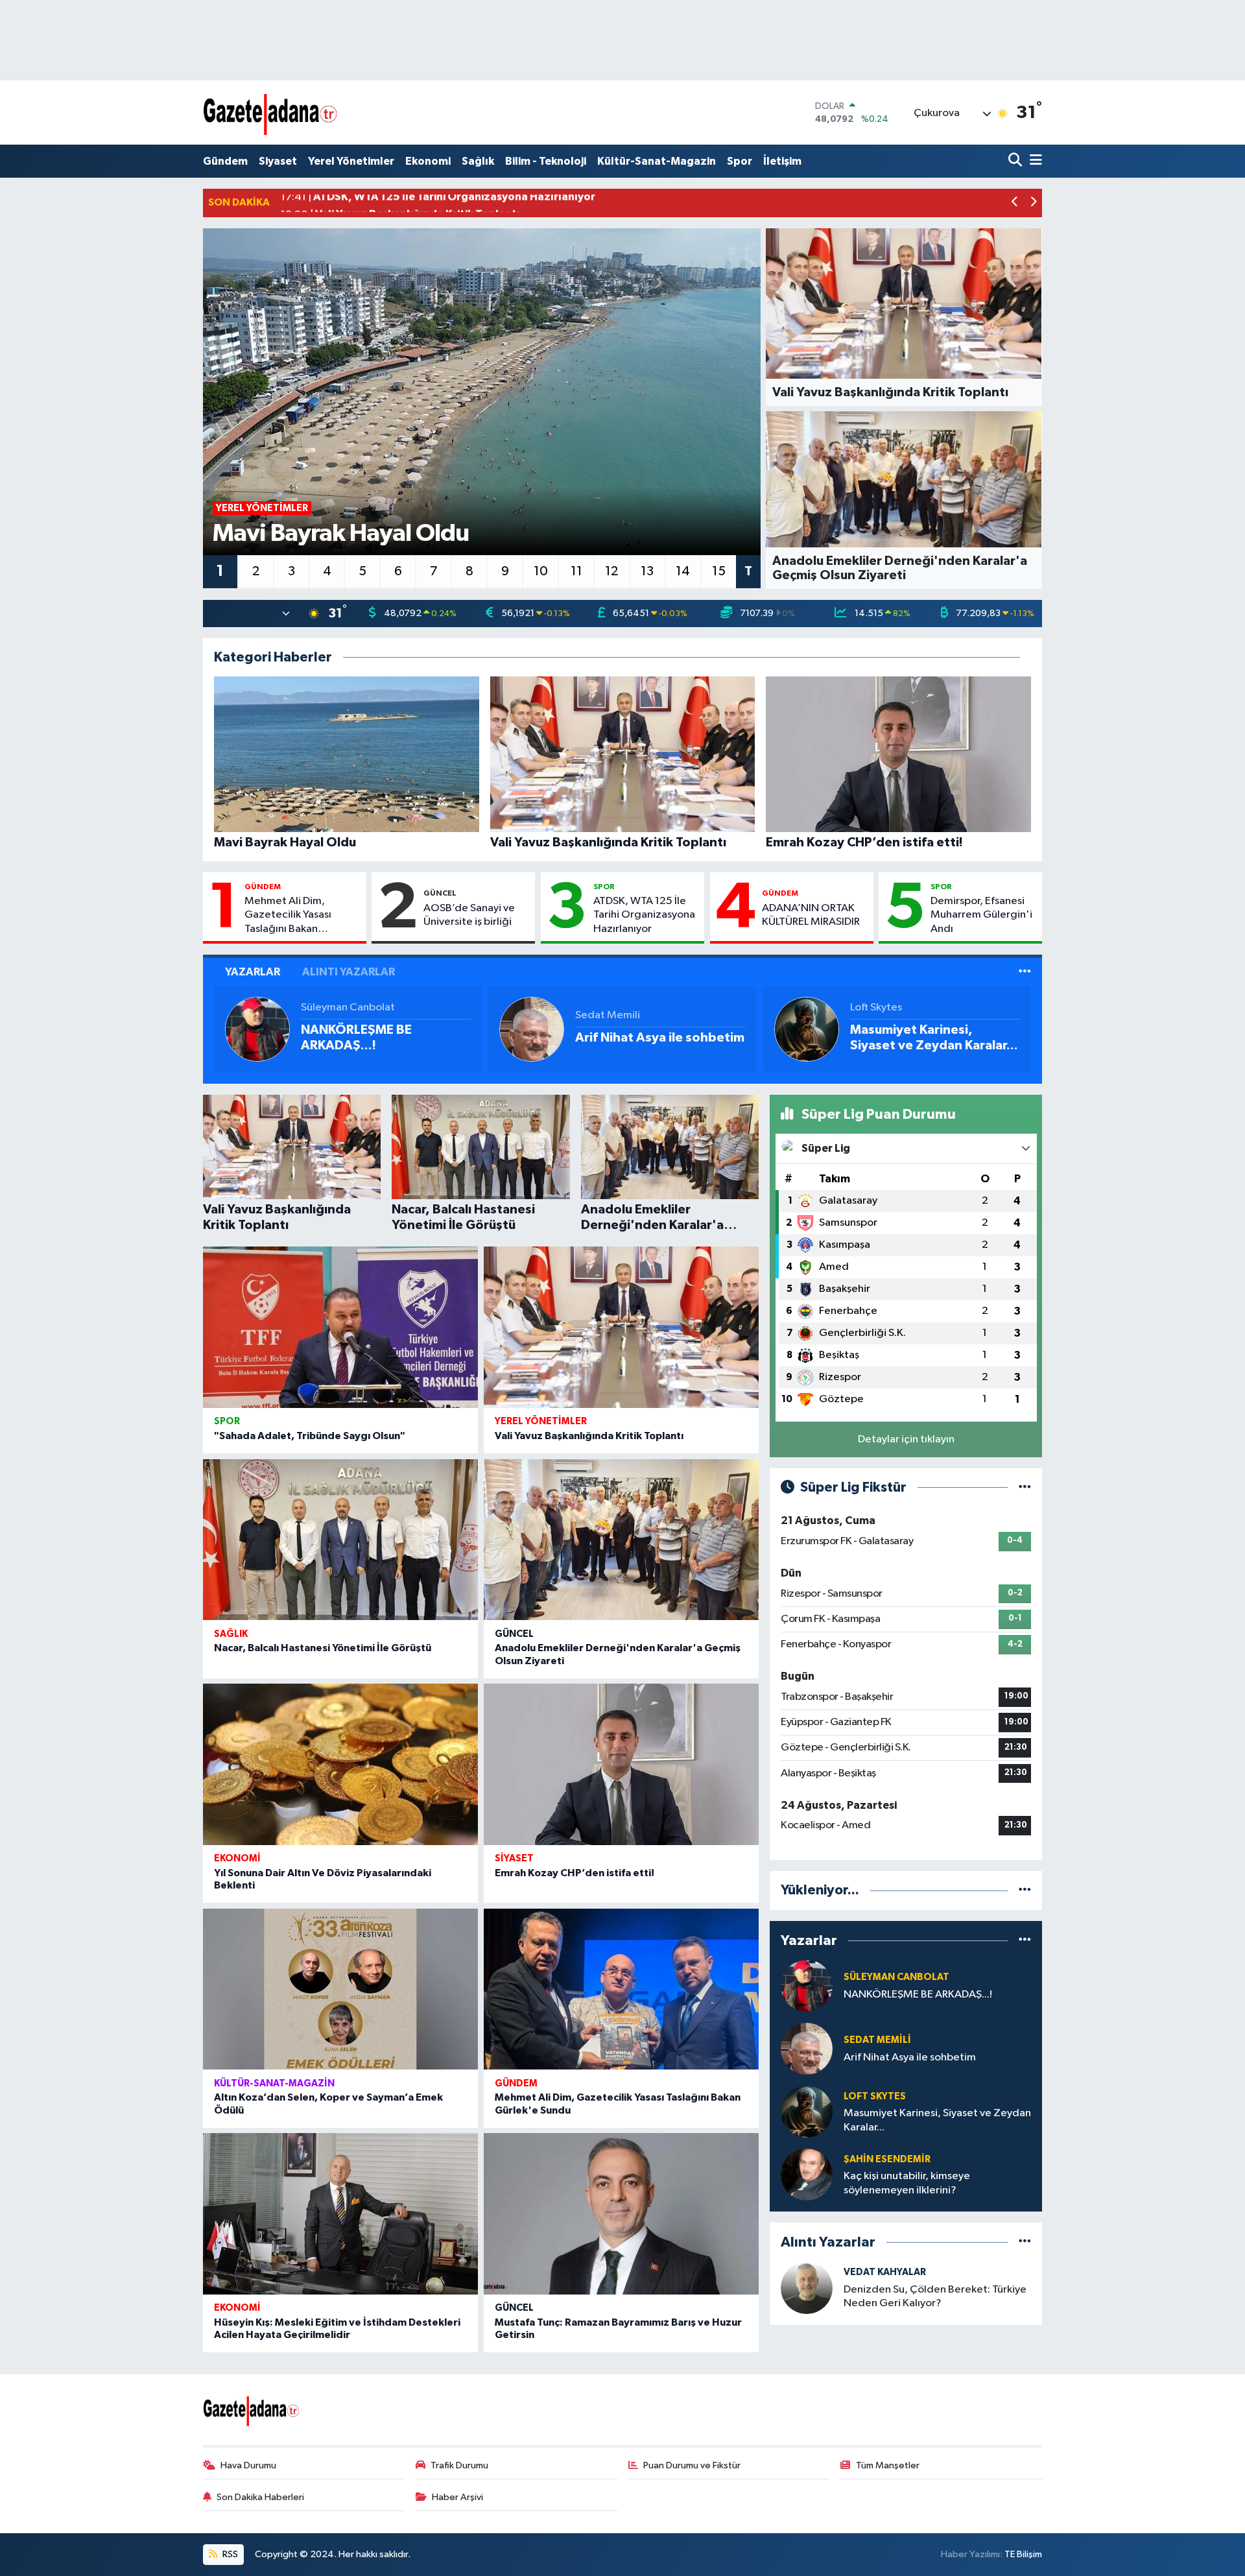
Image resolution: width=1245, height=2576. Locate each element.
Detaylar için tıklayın (906, 1439)
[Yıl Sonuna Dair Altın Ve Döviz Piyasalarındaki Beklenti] (340, 1764)
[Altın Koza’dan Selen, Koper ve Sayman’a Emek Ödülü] (340, 1989)
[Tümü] (1025, 1890)
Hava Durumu (248, 2465)
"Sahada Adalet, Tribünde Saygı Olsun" (310, 1436)
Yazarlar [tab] (253, 972)
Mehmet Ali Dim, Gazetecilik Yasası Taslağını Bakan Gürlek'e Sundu (288, 916)
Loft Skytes (876, 1008)
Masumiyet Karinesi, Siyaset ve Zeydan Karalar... (934, 1038)
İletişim (782, 161)
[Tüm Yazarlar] (1025, 972)
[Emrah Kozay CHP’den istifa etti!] (621, 1764)
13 (647, 571)
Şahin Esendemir (887, 2159)
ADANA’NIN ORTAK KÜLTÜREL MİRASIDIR (811, 915)
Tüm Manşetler (888, 2465)
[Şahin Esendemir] (807, 2174)
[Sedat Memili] (532, 1029)
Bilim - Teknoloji (546, 161)
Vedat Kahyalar (885, 2272)
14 (683, 571)
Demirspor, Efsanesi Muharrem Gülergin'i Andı (981, 915)
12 (611, 571)
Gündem (225, 161)
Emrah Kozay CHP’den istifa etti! (575, 1873)
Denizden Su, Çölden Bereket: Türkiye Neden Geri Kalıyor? (935, 2296)
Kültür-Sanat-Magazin (657, 161)
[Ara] (1016, 161)
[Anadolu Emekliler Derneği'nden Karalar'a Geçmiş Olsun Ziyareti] (621, 1540)
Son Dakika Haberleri (260, 2497)
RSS (229, 2554)
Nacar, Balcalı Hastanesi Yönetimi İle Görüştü (323, 1648)
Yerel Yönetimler (351, 161)
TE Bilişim (1023, 2554)
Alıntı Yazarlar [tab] (349, 972)
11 (576, 571)
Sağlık (478, 161)
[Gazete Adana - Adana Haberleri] (271, 113)
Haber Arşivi (457, 2497)
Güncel (440, 893)
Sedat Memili (608, 1015)
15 (719, 571)
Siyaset (278, 161)
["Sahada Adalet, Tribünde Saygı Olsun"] (340, 1327)
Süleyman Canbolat (348, 1008)
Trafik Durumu (459, 2465)
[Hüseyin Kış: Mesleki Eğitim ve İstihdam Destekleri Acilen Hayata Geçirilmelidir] (340, 2214)
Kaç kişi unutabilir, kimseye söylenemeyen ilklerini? (907, 2183)
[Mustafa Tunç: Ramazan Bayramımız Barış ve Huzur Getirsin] (621, 2214)
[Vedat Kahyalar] (807, 2288)
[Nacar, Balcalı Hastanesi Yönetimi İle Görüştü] (340, 1540)
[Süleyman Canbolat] (257, 1029)
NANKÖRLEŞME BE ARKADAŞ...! (356, 1038)
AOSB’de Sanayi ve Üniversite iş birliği (469, 915)
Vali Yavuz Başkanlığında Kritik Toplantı (589, 1436)
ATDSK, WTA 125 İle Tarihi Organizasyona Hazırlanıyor (644, 915)
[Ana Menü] (1034, 161)
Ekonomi (428, 161)
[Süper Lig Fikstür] (1025, 1487)
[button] (1015, 203)
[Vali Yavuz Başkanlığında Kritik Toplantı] (621, 1327)
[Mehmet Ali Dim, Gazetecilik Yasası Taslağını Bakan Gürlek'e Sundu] (621, 1989)
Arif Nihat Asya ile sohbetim (660, 1038)
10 (541, 571)
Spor (740, 161)
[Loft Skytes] (807, 1029)
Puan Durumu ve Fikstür (692, 2465)
